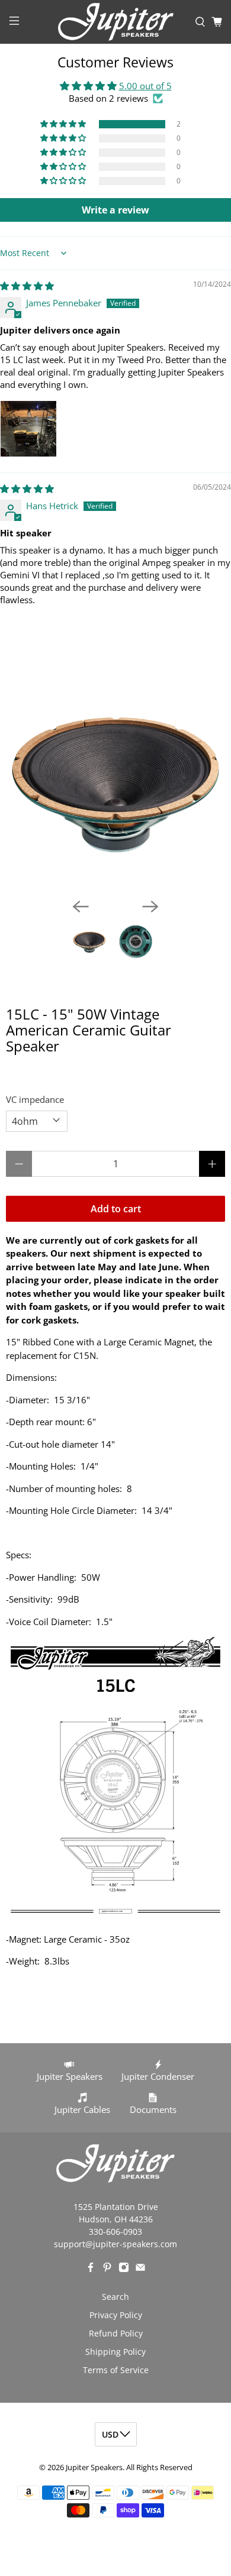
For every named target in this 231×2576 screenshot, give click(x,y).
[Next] (150, 907)
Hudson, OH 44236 (116, 2219)
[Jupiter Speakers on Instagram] (124, 2269)
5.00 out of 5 (145, 86)
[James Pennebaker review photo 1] (28, 429)
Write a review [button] (115, 210)
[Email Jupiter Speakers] (140, 2269)
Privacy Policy (116, 2315)
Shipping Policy (115, 2352)
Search (115, 2297)
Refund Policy (116, 2333)
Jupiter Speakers (94, 2467)
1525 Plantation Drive (116, 2207)
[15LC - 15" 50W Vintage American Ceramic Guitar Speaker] (115, 779)
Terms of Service (116, 2370)
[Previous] (81, 907)
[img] (27, 286)
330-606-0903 (115, 2232)
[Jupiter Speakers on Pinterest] (107, 2269)
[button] (64, 124)
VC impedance (35, 1099)
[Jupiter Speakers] (116, 22)
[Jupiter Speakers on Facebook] (91, 2269)
